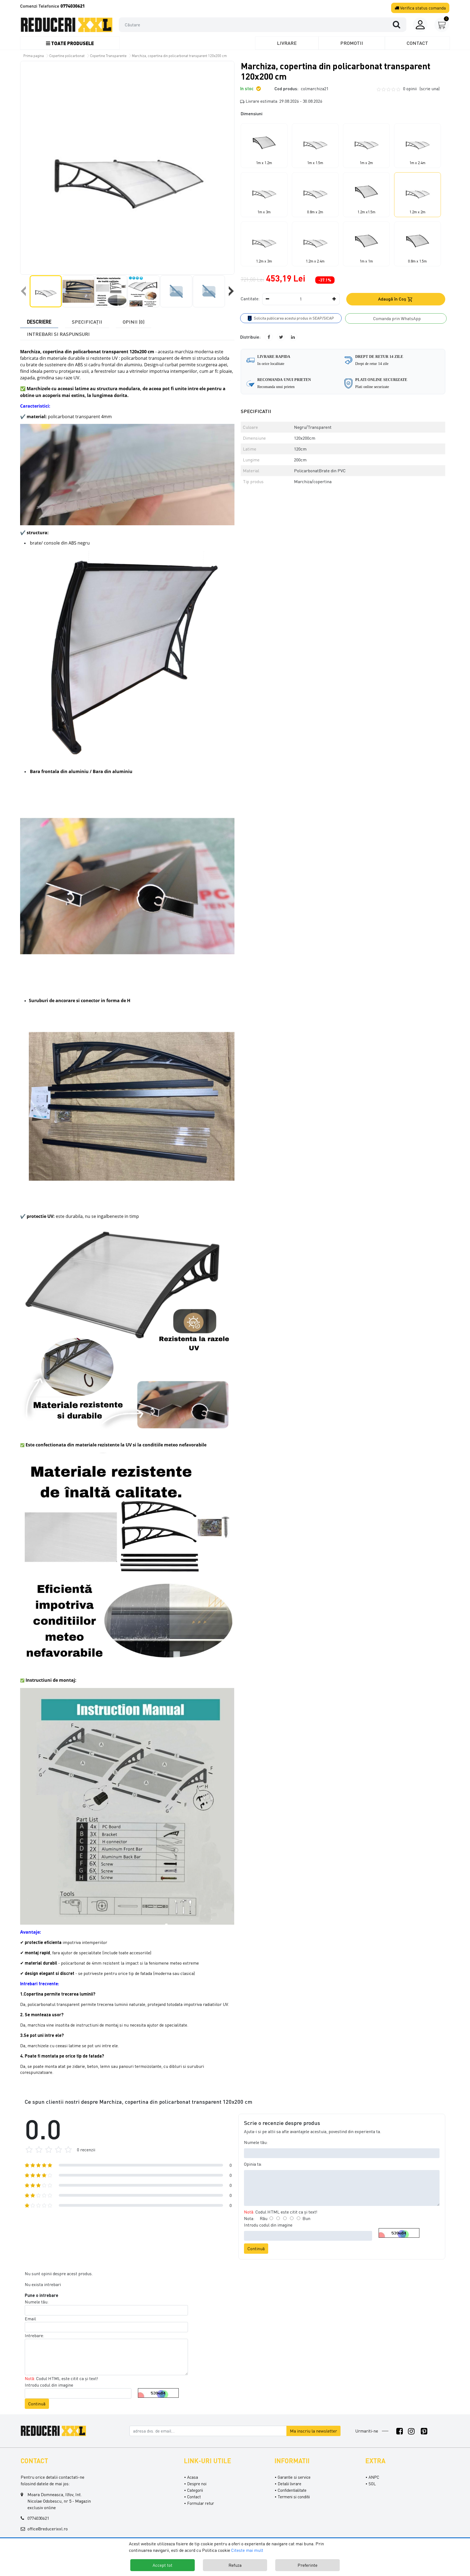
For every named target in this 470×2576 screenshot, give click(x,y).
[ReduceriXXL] (55, 2430)
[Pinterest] (424, 2431)
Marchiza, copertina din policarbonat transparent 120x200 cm (179, 56)
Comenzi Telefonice (52, 6)
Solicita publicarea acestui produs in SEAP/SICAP (293, 318)
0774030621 (38, 2518)
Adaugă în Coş (393, 299)
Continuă (256, 2249)
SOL (372, 2484)
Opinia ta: (253, 2164)
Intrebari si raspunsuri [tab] (58, 334)
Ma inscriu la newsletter (313, 2431)
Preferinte (307, 2565)
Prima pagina (34, 56)
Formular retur (201, 2503)
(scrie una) (429, 89)
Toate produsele (72, 43)
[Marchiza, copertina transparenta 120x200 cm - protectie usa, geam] (67, 25)
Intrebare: (34, 2336)
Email (30, 2319)
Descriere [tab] (39, 322)
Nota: (249, 2218)
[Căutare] (399, 24)
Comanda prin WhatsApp (396, 318)
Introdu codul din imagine (268, 2225)
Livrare (287, 43)
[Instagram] (412, 2431)
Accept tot (163, 2565)
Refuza (235, 2565)
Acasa (193, 2477)
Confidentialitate (292, 2490)
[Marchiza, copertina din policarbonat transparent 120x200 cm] (127, 168)
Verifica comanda (422, 8)
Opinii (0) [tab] (134, 322)
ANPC (374, 2477)
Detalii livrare (290, 2484)
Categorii (195, 2490)
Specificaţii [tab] (87, 322)
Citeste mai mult (247, 2550)
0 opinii (421, 89)
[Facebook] (400, 2431)
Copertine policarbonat (67, 56)
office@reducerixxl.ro (48, 2529)
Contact (417, 43)
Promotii (352, 43)
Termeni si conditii (294, 2497)
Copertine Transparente (108, 56)
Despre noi (197, 2484)
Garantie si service (294, 2477)
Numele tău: (256, 2142)
